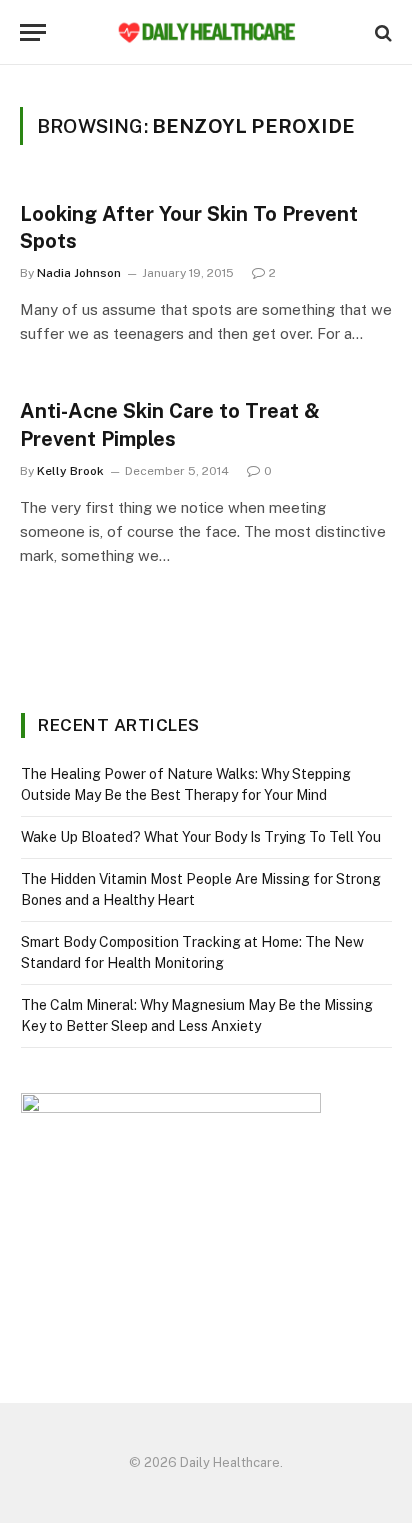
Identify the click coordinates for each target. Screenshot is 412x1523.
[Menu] (33, 32)
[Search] (381, 32)
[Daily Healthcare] (206, 32)
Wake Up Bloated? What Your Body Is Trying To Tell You (201, 837)
